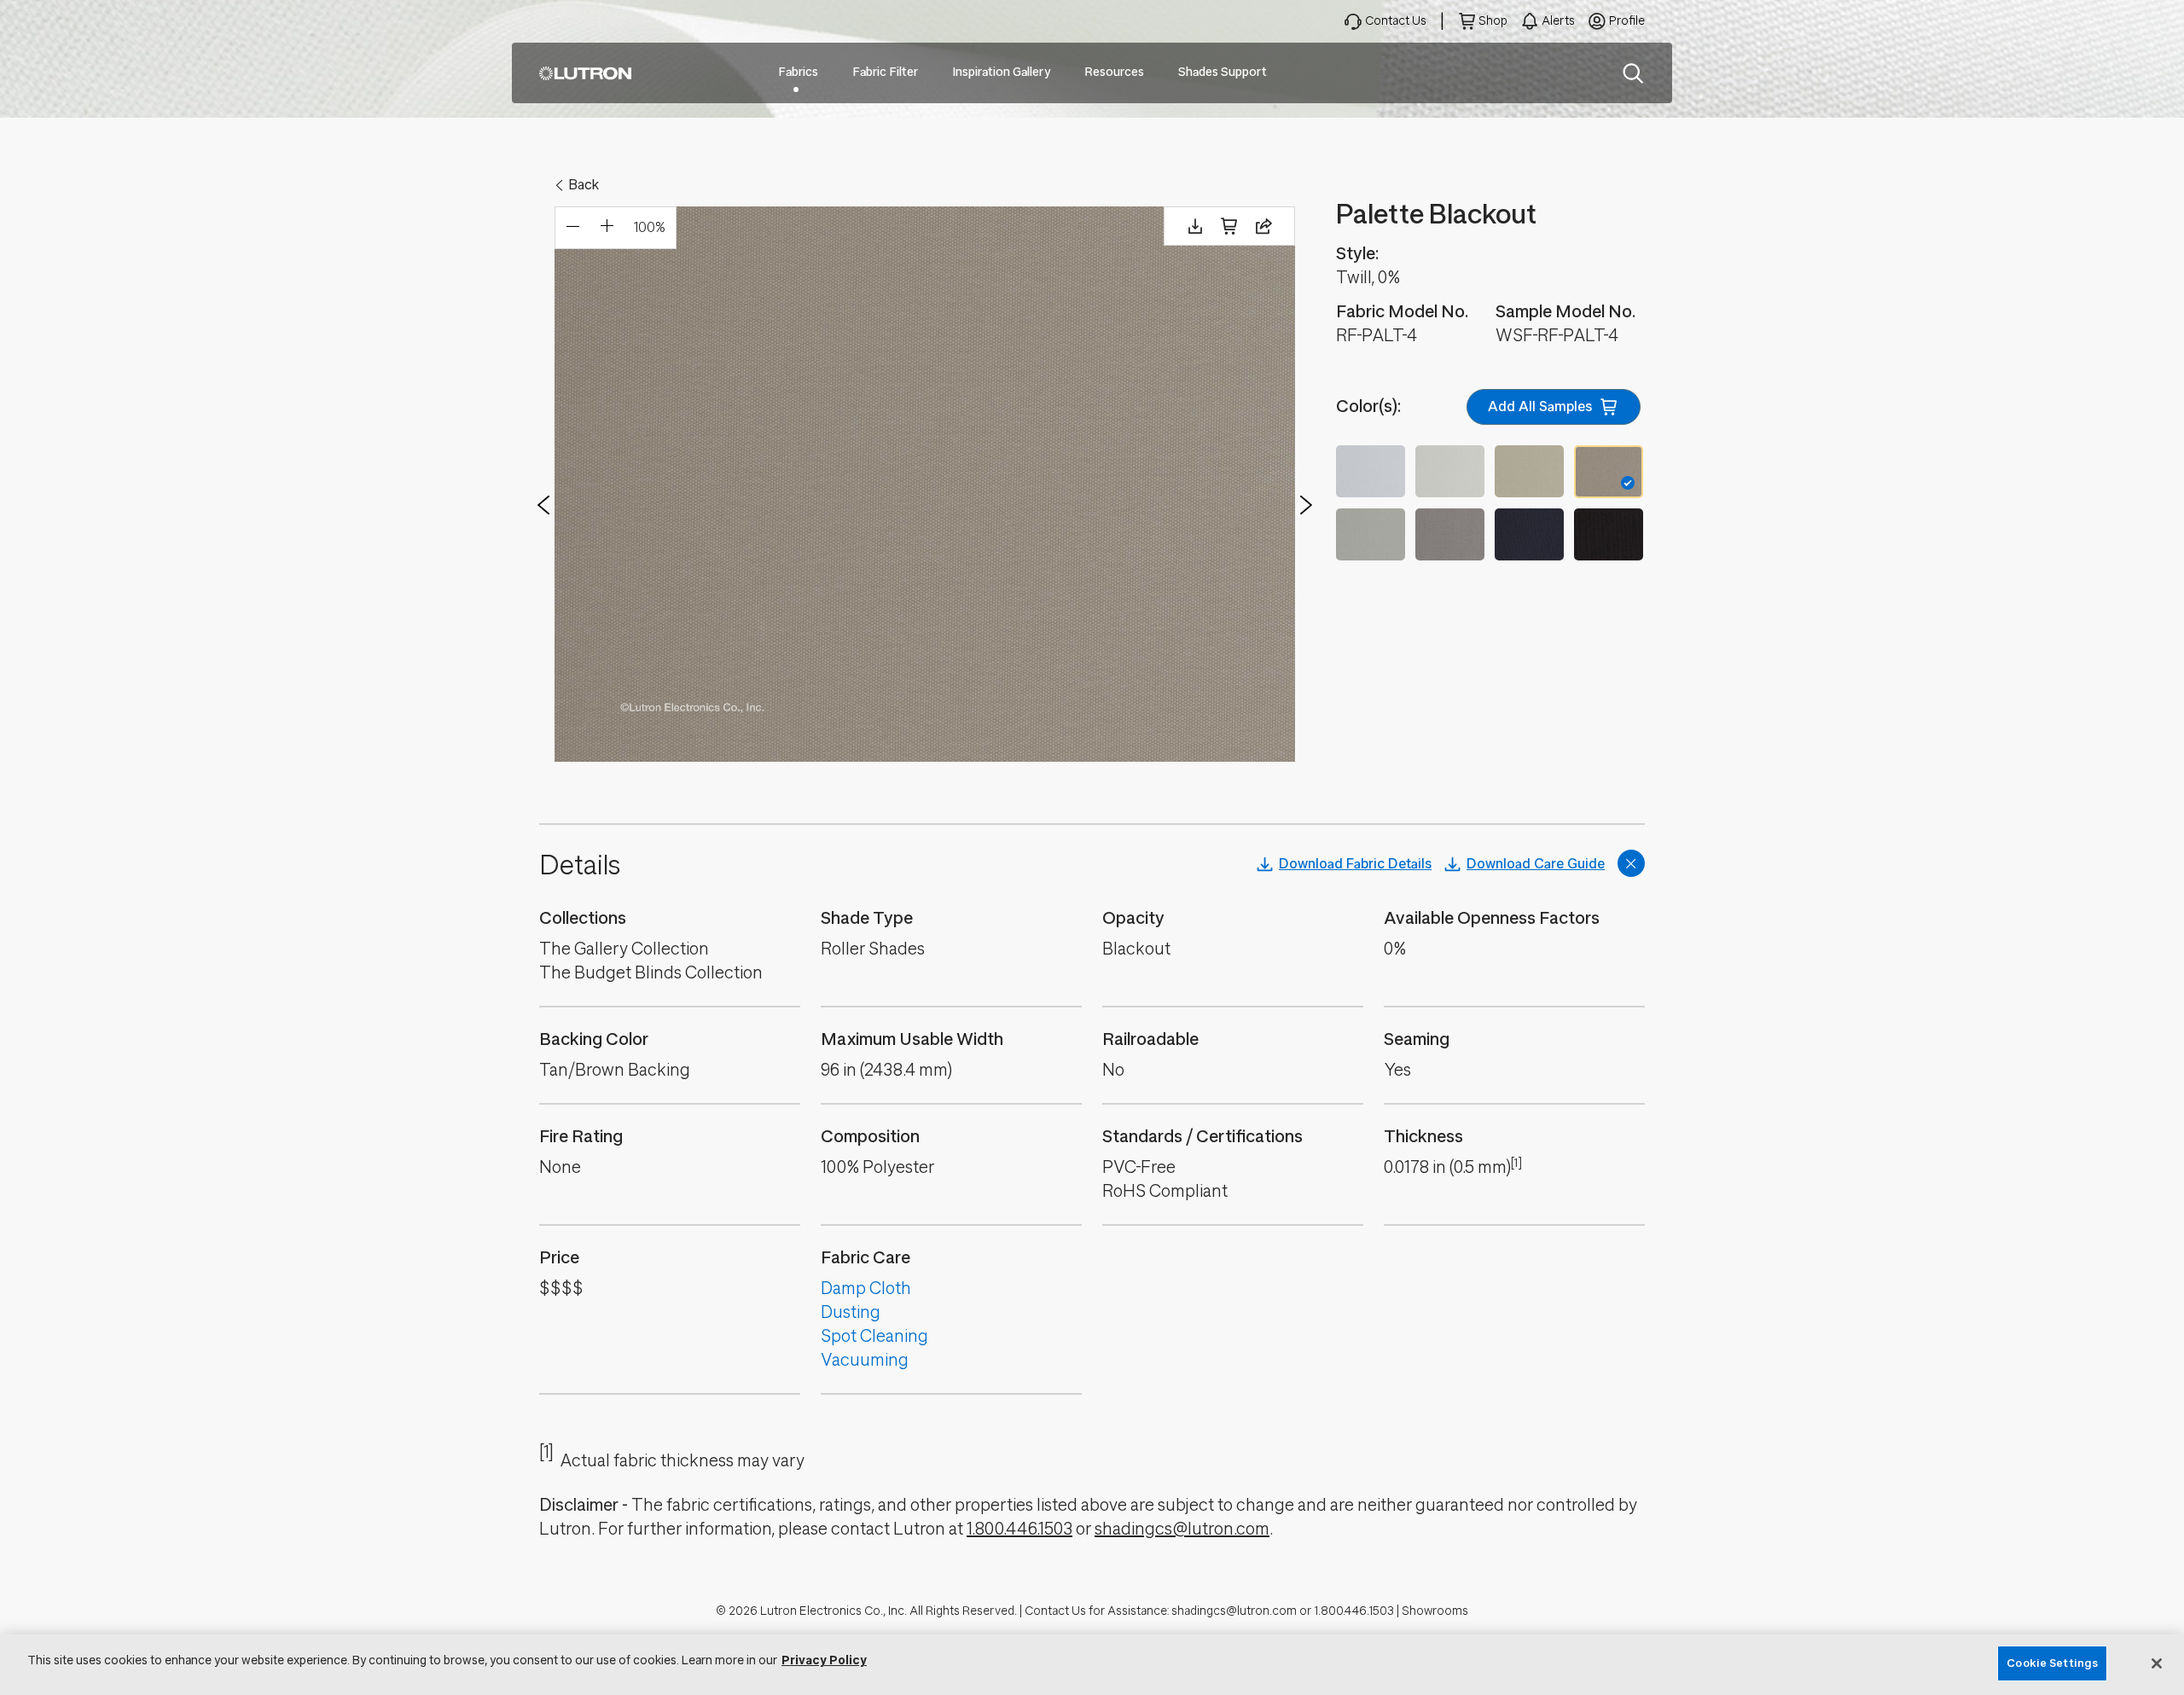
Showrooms (1435, 1611)
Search (1633, 73)
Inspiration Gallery (1001, 72)
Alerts (1558, 21)
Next (1306, 505)
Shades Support (1223, 72)
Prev (543, 505)
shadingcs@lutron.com (1182, 1529)
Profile (1627, 21)
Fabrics (798, 72)
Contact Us (1396, 21)
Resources (1114, 72)
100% (650, 227)
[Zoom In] (607, 228)
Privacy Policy (824, 1660)
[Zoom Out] (572, 228)
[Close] (2157, 1663)
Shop (1493, 21)
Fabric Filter (885, 72)
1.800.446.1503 (1019, 1529)
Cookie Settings (2052, 1663)
